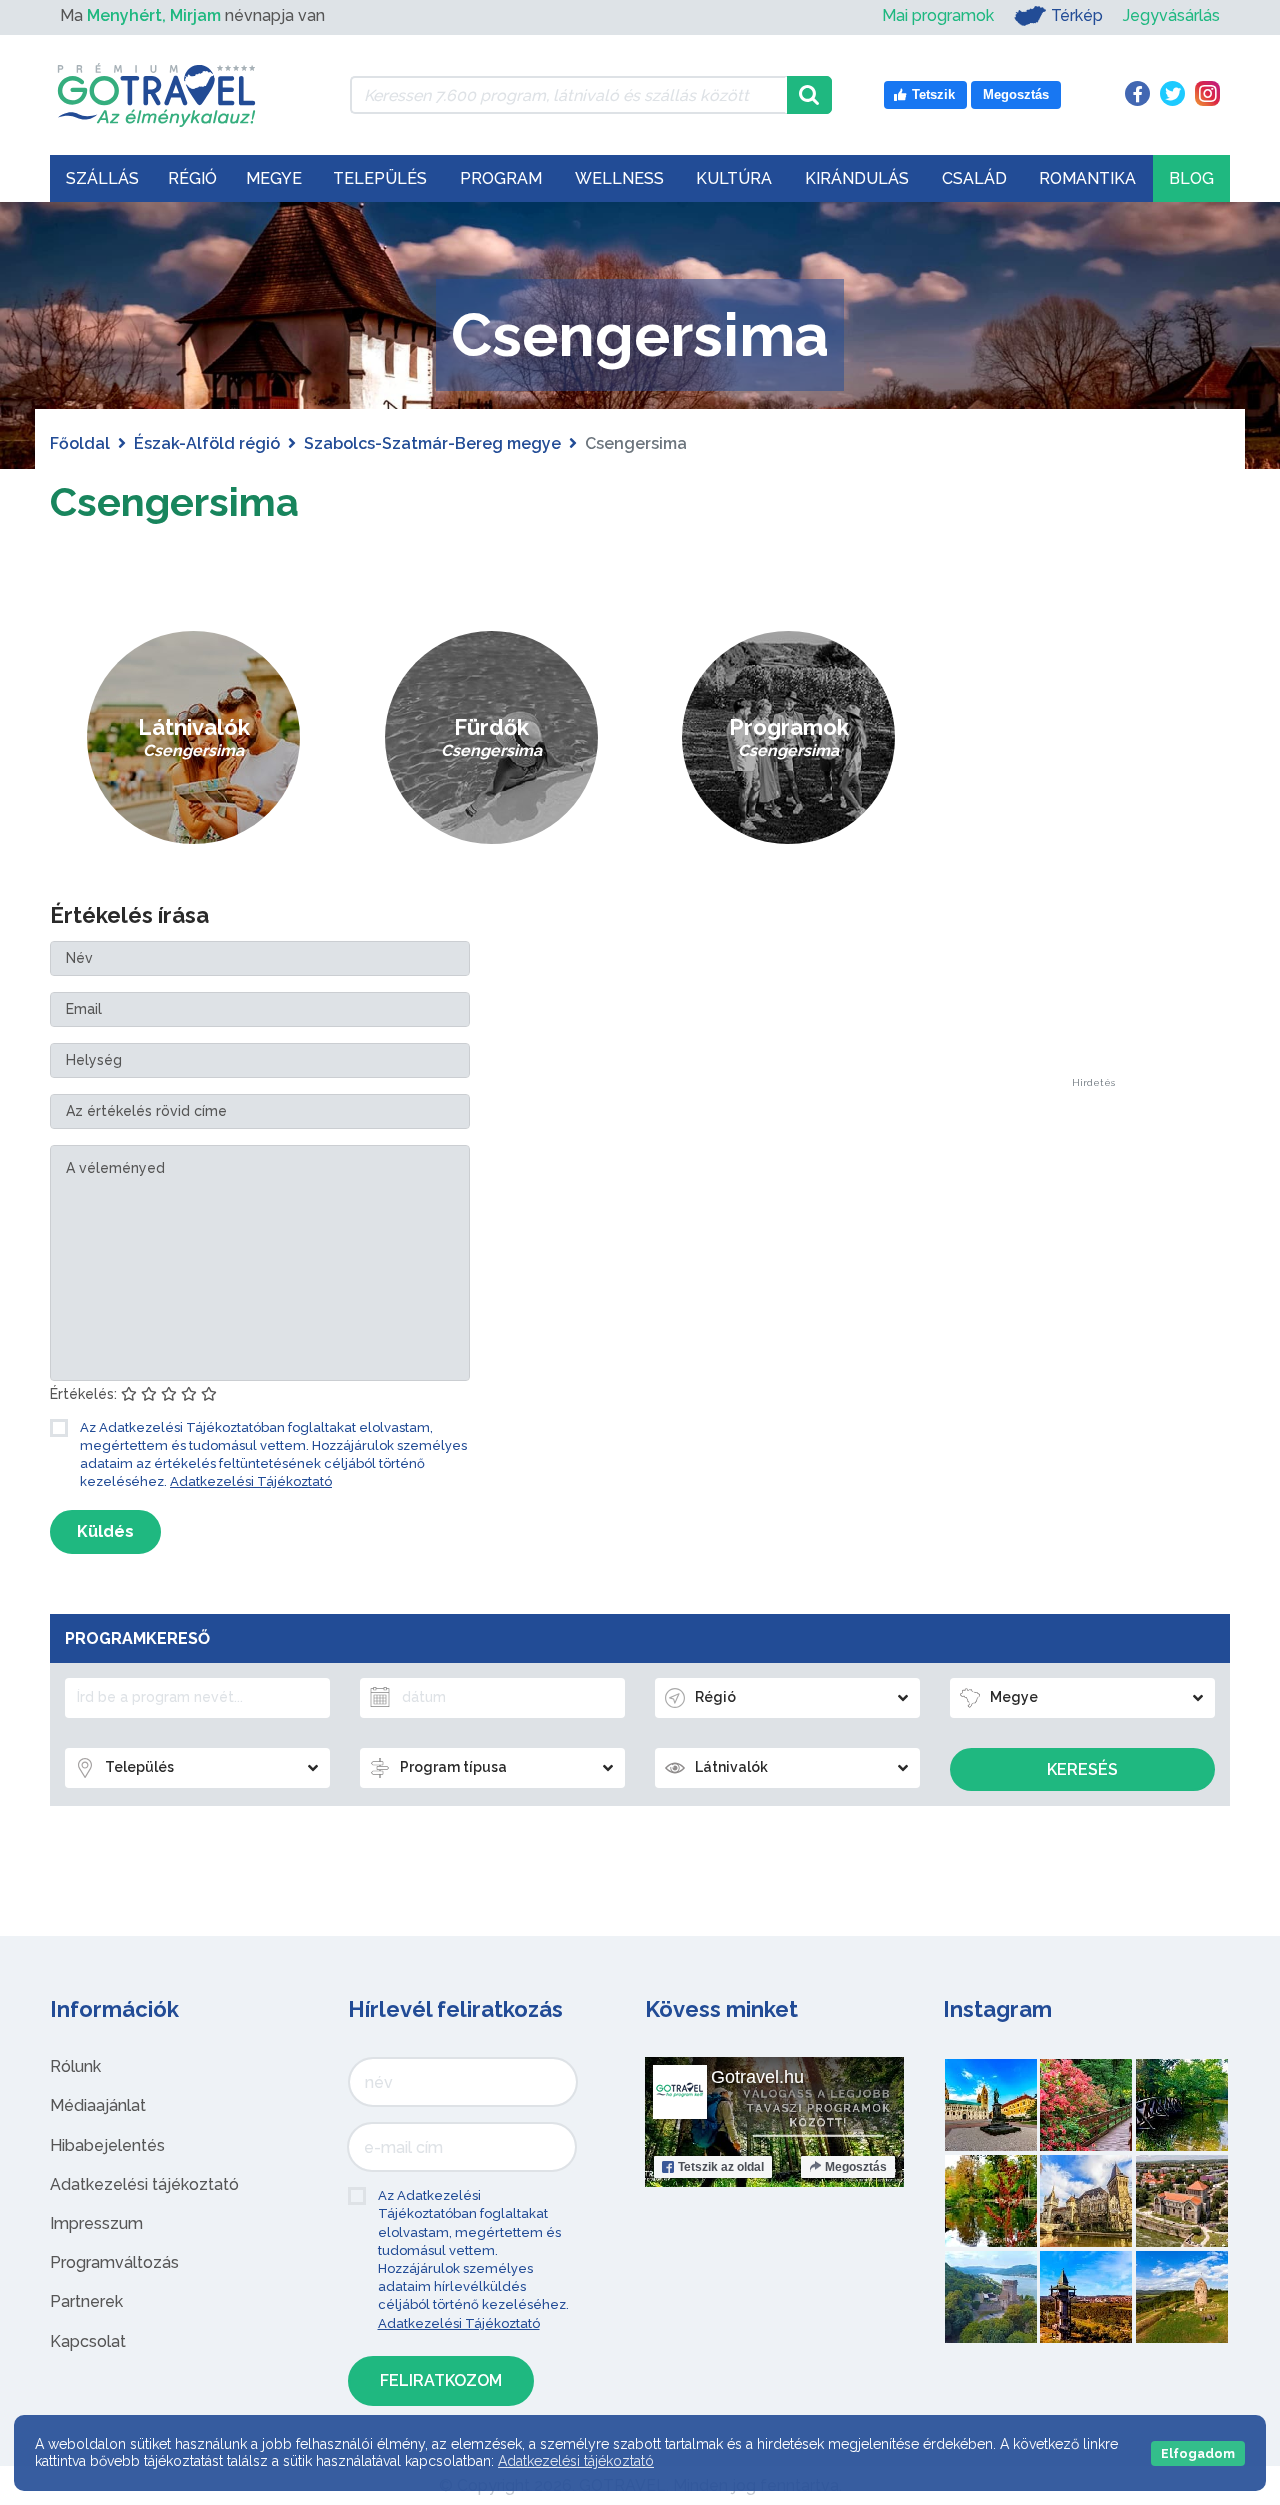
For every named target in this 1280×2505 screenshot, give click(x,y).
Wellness (619, 178)
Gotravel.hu (757, 2077)
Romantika (1087, 178)
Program (501, 178)
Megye (274, 178)
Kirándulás (857, 178)
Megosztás (856, 2167)
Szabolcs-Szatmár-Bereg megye (432, 443)
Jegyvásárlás (1171, 15)
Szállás (102, 178)
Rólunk (75, 2066)
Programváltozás (114, 2262)
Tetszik (721, 2167)
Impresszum (96, 2223)
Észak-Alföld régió (207, 443)
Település (380, 178)
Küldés (105, 1531)
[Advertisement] (1093, 778)
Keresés (1082, 1769)
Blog (1191, 178)
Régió (192, 178)
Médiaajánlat (98, 2105)
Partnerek (86, 2301)
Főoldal (80, 443)
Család (974, 178)
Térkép (1077, 15)
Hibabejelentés (107, 2145)
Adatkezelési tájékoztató (144, 2184)
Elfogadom (1198, 2453)
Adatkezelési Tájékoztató (251, 1481)
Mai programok (938, 15)
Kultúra (734, 178)
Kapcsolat (88, 2341)
